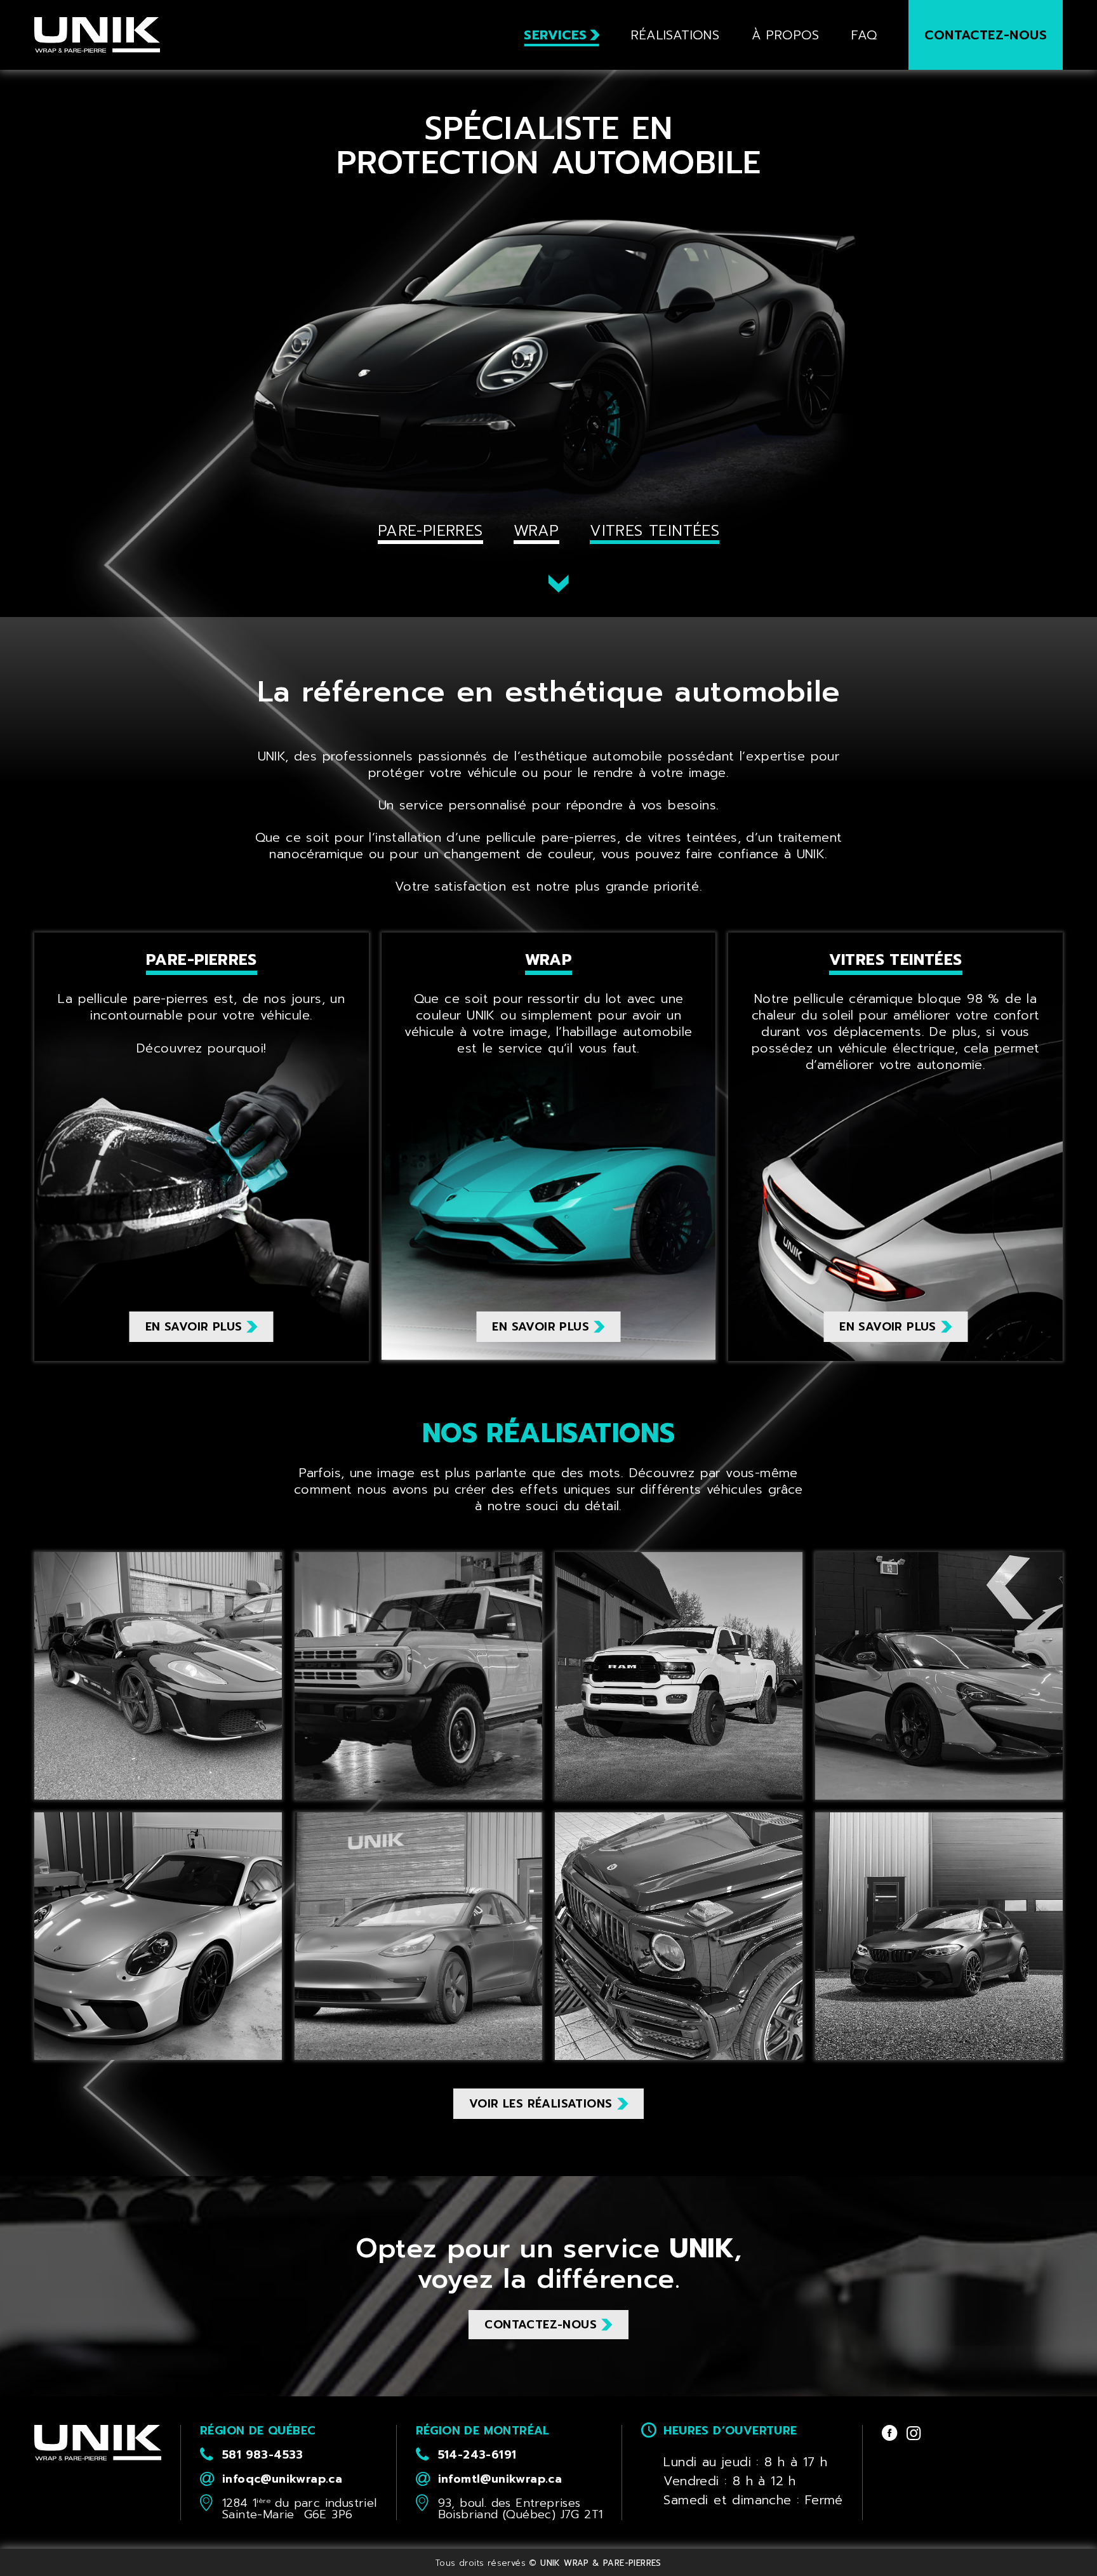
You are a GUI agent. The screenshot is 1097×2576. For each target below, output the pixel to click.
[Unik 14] (418, 1936)
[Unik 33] (939, 1676)
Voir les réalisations (541, 2104)
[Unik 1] (158, 1676)
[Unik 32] (939, 1936)
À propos (786, 35)
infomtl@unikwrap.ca (500, 2479)
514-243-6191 (477, 2455)
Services (555, 35)
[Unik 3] (679, 1936)
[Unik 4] (158, 1936)
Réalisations (675, 35)
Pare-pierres (430, 531)
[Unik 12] (679, 1676)
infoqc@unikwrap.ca (282, 2479)
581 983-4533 (263, 2455)
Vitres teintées (655, 531)
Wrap (536, 531)
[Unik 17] (418, 1676)
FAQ (864, 35)
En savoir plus (194, 1327)
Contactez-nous (986, 35)
